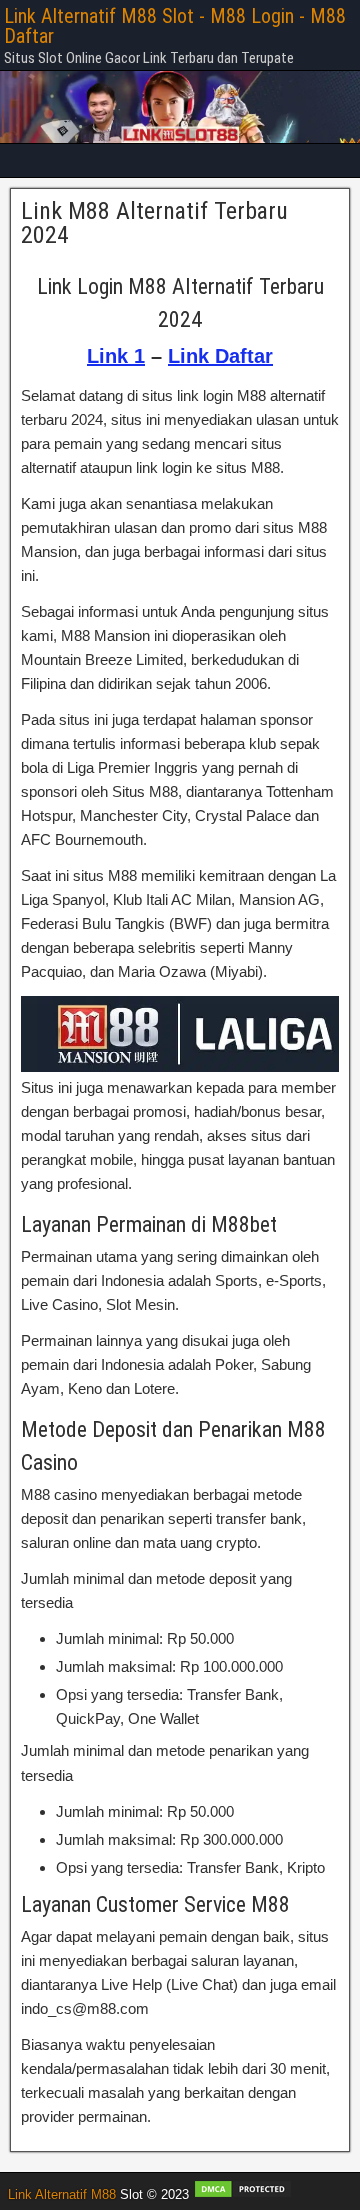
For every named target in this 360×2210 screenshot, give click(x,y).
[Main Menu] (180, 160)
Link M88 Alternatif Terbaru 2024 (154, 223)
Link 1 (116, 356)
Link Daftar (220, 356)
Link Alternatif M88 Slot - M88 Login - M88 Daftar (175, 26)
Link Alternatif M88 (62, 2194)
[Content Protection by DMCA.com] (243, 2194)
